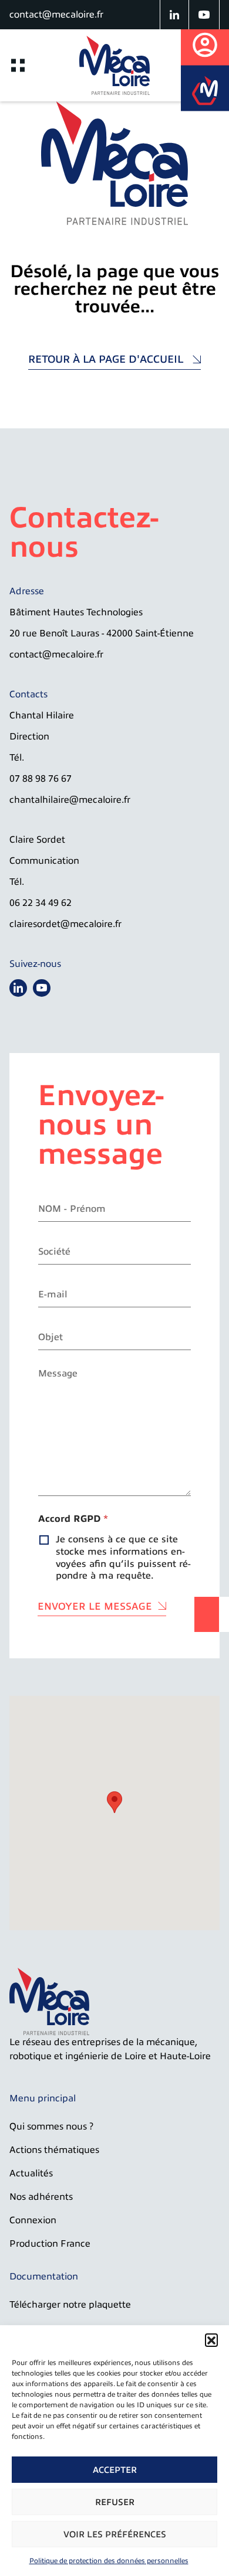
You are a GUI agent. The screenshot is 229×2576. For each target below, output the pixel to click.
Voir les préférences (115, 2534)
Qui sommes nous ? (51, 2127)
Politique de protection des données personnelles (109, 2561)
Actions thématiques (54, 2150)
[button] (211, 2340)
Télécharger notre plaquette (70, 2305)
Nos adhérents (41, 2197)
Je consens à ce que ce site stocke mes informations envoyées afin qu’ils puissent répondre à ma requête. (123, 1558)
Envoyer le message (95, 1606)
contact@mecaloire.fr (56, 15)
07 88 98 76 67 (41, 779)
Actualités (31, 2173)
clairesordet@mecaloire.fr (65, 924)
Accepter (115, 2470)
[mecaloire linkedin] (175, 15)
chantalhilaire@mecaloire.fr (70, 800)
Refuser (115, 2502)
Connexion (33, 2220)
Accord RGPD (73, 1519)
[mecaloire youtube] (204, 15)
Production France (50, 2244)
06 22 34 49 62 (41, 903)
